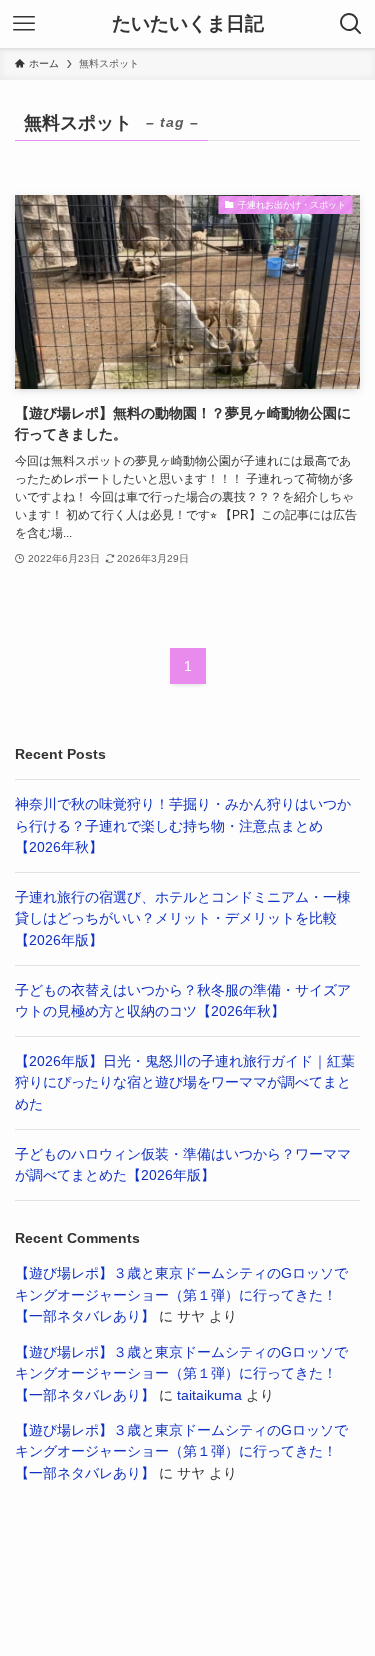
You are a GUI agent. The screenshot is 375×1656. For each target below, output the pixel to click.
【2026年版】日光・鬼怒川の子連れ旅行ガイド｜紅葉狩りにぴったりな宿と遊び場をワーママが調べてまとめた (185, 1083)
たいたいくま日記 (188, 24)
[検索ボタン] (351, 24)
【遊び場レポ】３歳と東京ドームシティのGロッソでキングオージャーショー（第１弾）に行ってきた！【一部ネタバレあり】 (181, 1295)
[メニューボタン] (24, 24)
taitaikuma (209, 1395)
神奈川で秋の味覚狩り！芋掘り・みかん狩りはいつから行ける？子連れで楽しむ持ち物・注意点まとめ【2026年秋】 (183, 826)
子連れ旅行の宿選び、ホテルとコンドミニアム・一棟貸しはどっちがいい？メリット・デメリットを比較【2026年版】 (183, 919)
